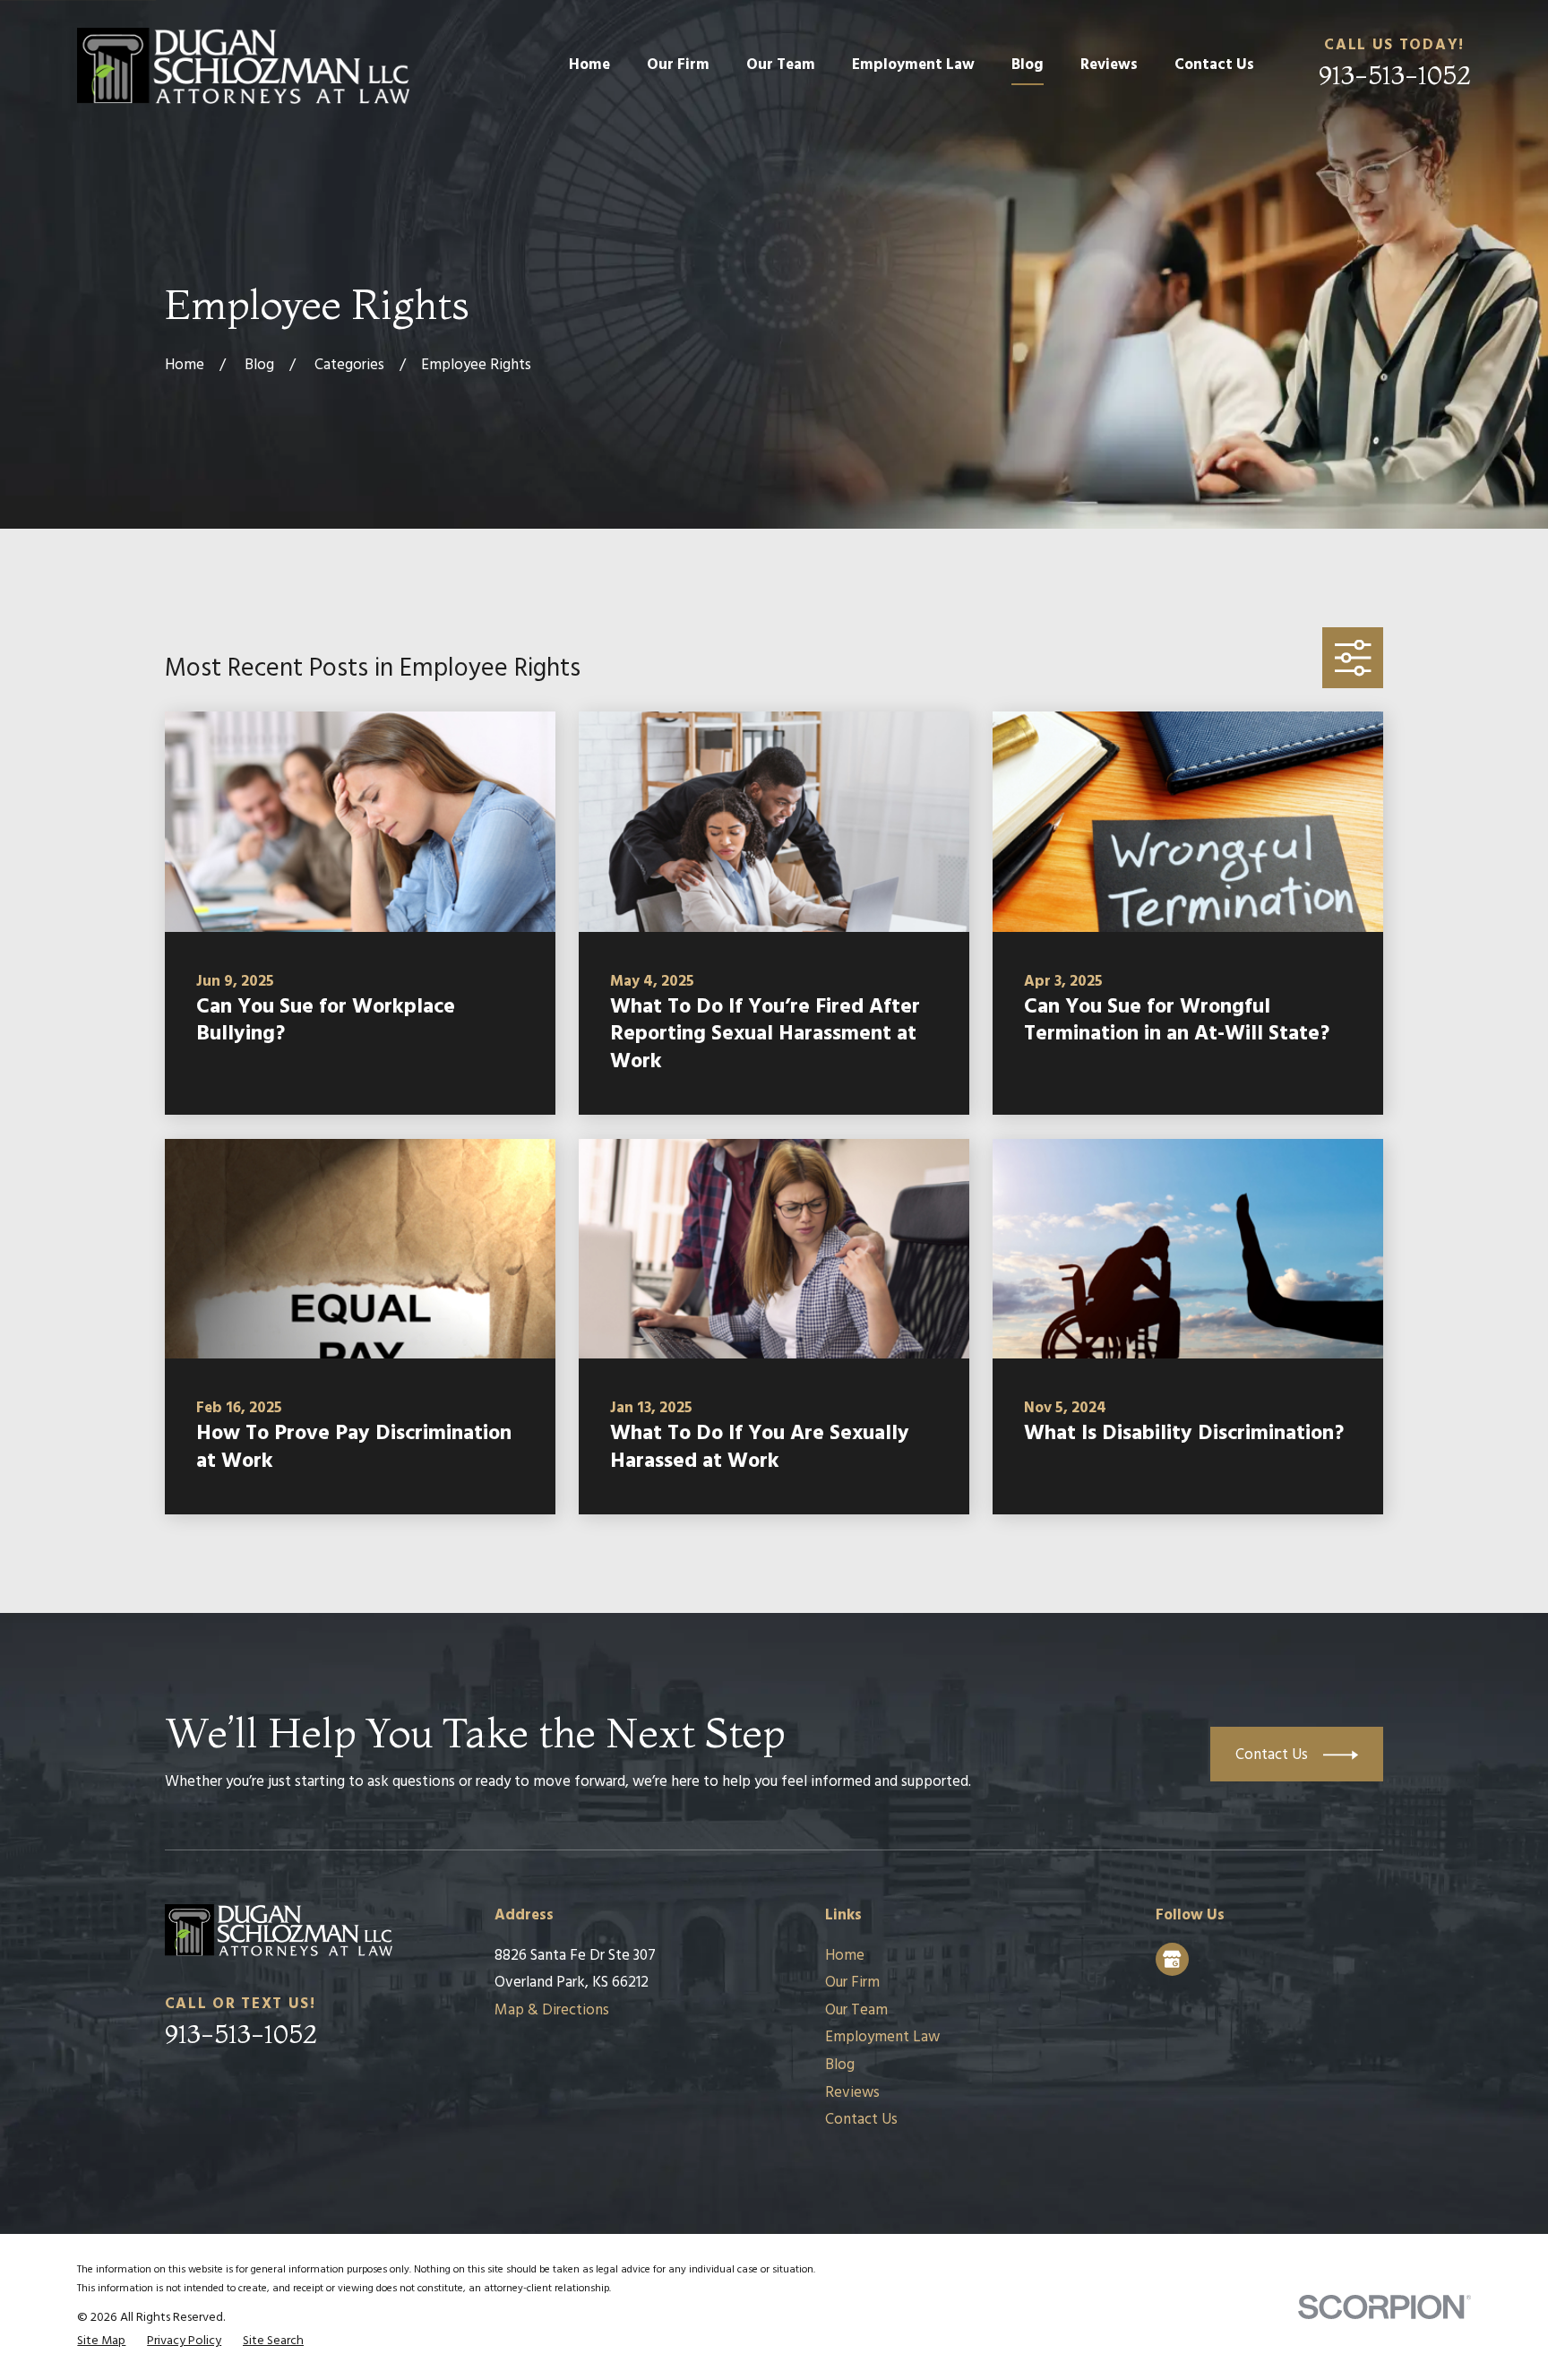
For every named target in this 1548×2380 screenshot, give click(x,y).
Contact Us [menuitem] (1214, 65)
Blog (840, 2065)
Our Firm (852, 1983)
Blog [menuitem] (1028, 65)
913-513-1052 (1395, 75)
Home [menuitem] (589, 65)
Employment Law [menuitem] (913, 65)
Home (845, 1956)
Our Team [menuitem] (781, 65)
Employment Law (882, 2037)
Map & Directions (552, 2010)
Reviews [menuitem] (1109, 65)
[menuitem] (101, 2341)
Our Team (856, 2010)
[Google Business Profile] (1172, 1959)
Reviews (852, 2093)
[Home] (243, 66)
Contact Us (861, 2120)
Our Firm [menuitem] (678, 65)
